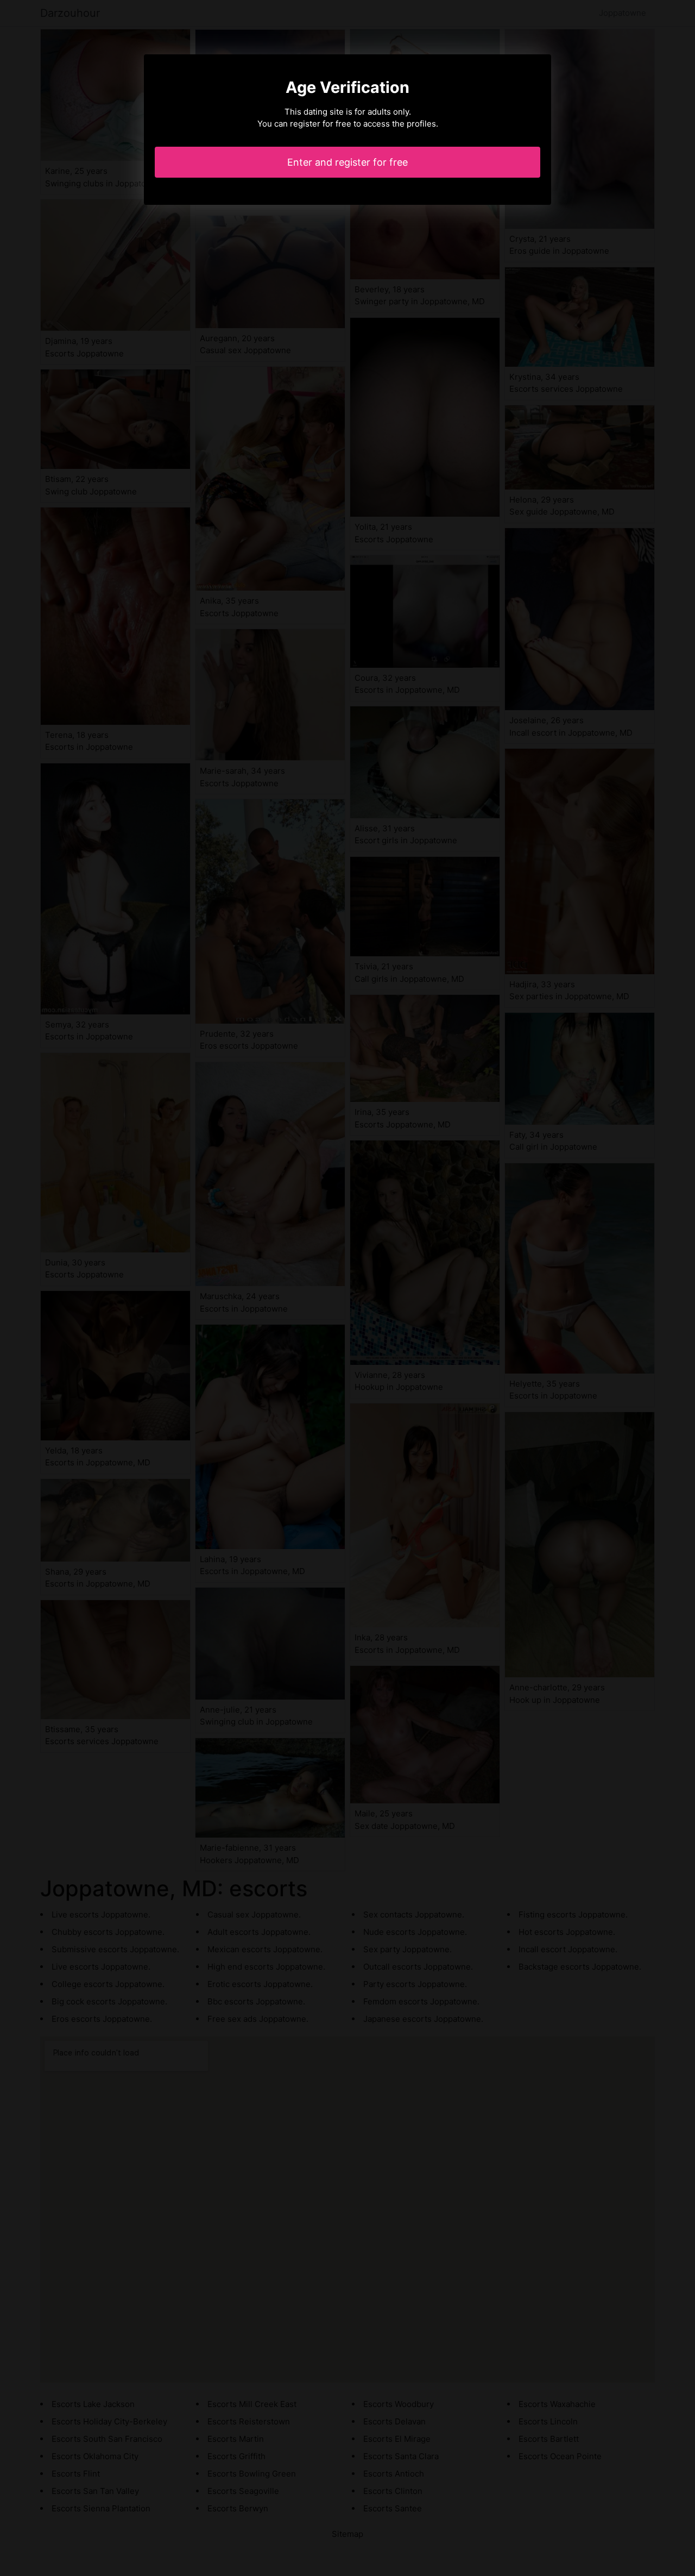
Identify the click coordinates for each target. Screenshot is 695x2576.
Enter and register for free (347, 162)
